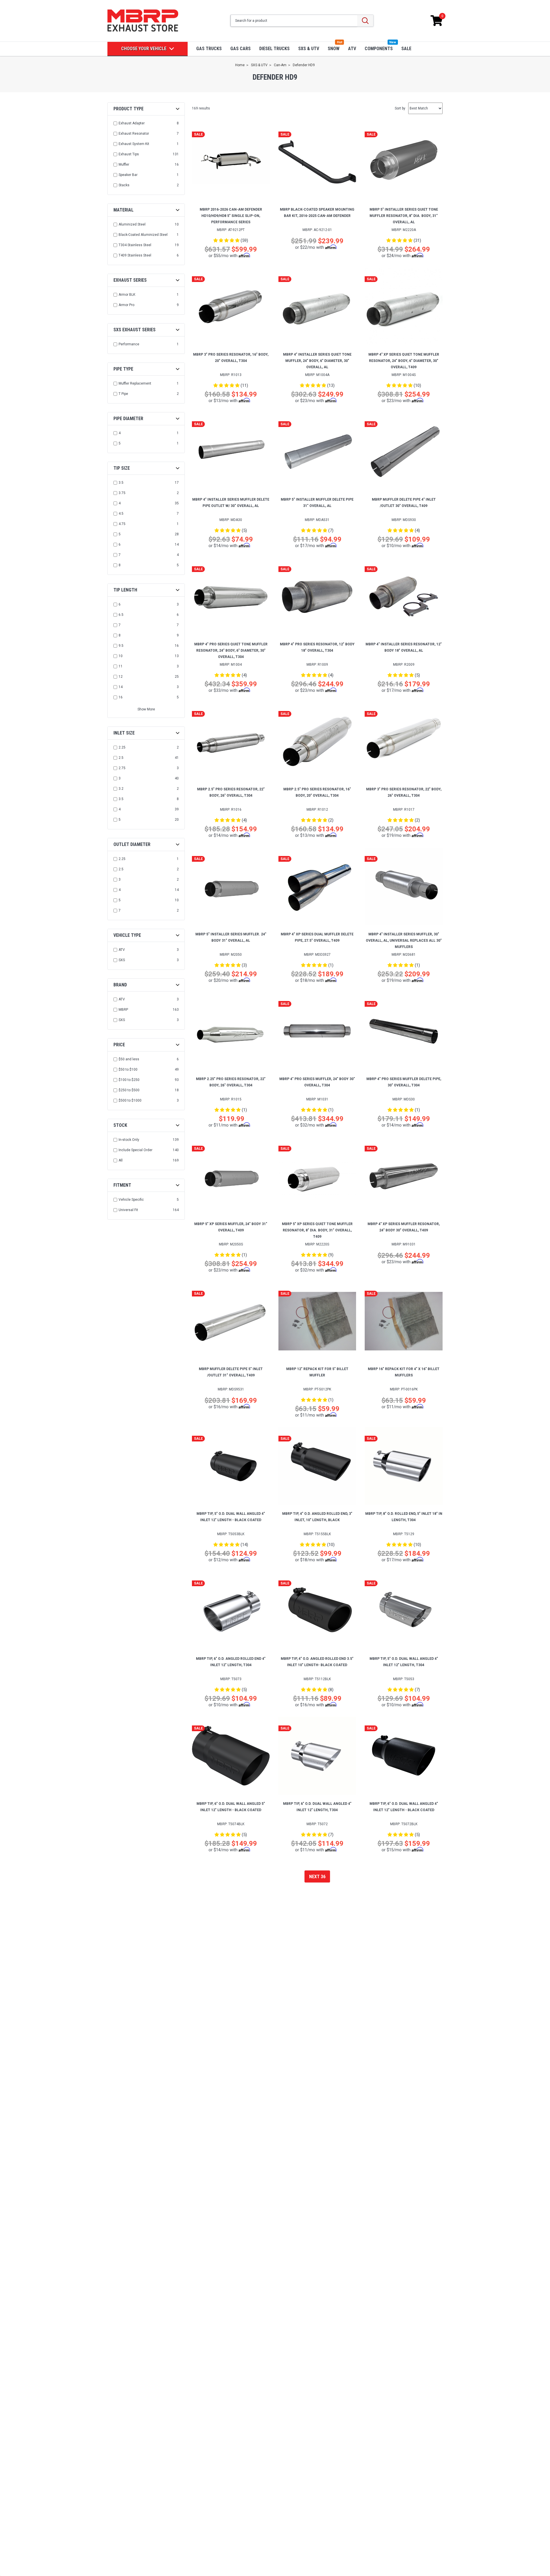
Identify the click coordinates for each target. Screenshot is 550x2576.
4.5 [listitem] (121, 514)
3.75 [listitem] (122, 493)
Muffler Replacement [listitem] (135, 383)
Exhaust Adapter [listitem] (132, 123)
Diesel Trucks (274, 49)
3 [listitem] (120, 778)
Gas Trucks (209, 49)
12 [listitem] (121, 677)
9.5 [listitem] (121, 646)
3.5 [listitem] (121, 483)
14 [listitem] (121, 687)
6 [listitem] (120, 544)
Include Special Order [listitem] (135, 1150)
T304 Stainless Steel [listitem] (135, 245)
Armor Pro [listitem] (126, 305)
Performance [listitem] (129, 344)
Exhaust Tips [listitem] (129, 154)
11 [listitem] (121, 666)
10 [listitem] (121, 656)
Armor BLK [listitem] (127, 295)
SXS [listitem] (122, 960)
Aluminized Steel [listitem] (132, 224)
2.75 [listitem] (122, 768)
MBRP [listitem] (123, 1010)
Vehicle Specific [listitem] (131, 1200)
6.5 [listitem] (121, 615)
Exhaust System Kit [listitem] (134, 144)
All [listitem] (121, 1160)
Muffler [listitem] (124, 164)
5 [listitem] (120, 443)
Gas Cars (240, 49)
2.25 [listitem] (122, 747)
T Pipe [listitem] (123, 394)
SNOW (334, 49)
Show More (146, 709)
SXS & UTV (309, 49)
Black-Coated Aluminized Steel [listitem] (143, 235)
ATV (352, 49)
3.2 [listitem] (121, 789)
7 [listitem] (120, 555)
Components (379, 49)
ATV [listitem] (122, 950)
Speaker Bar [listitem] (128, 175)
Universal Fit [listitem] (128, 1210)
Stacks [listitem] (124, 185)
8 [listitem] (120, 565)
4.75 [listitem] (122, 524)
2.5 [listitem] (121, 758)
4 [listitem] (120, 433)
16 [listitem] (121, 697)
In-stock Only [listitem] (129, 1140)
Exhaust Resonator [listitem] (134, 134)
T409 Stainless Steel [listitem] (135, 255)
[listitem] (147, 1059)
